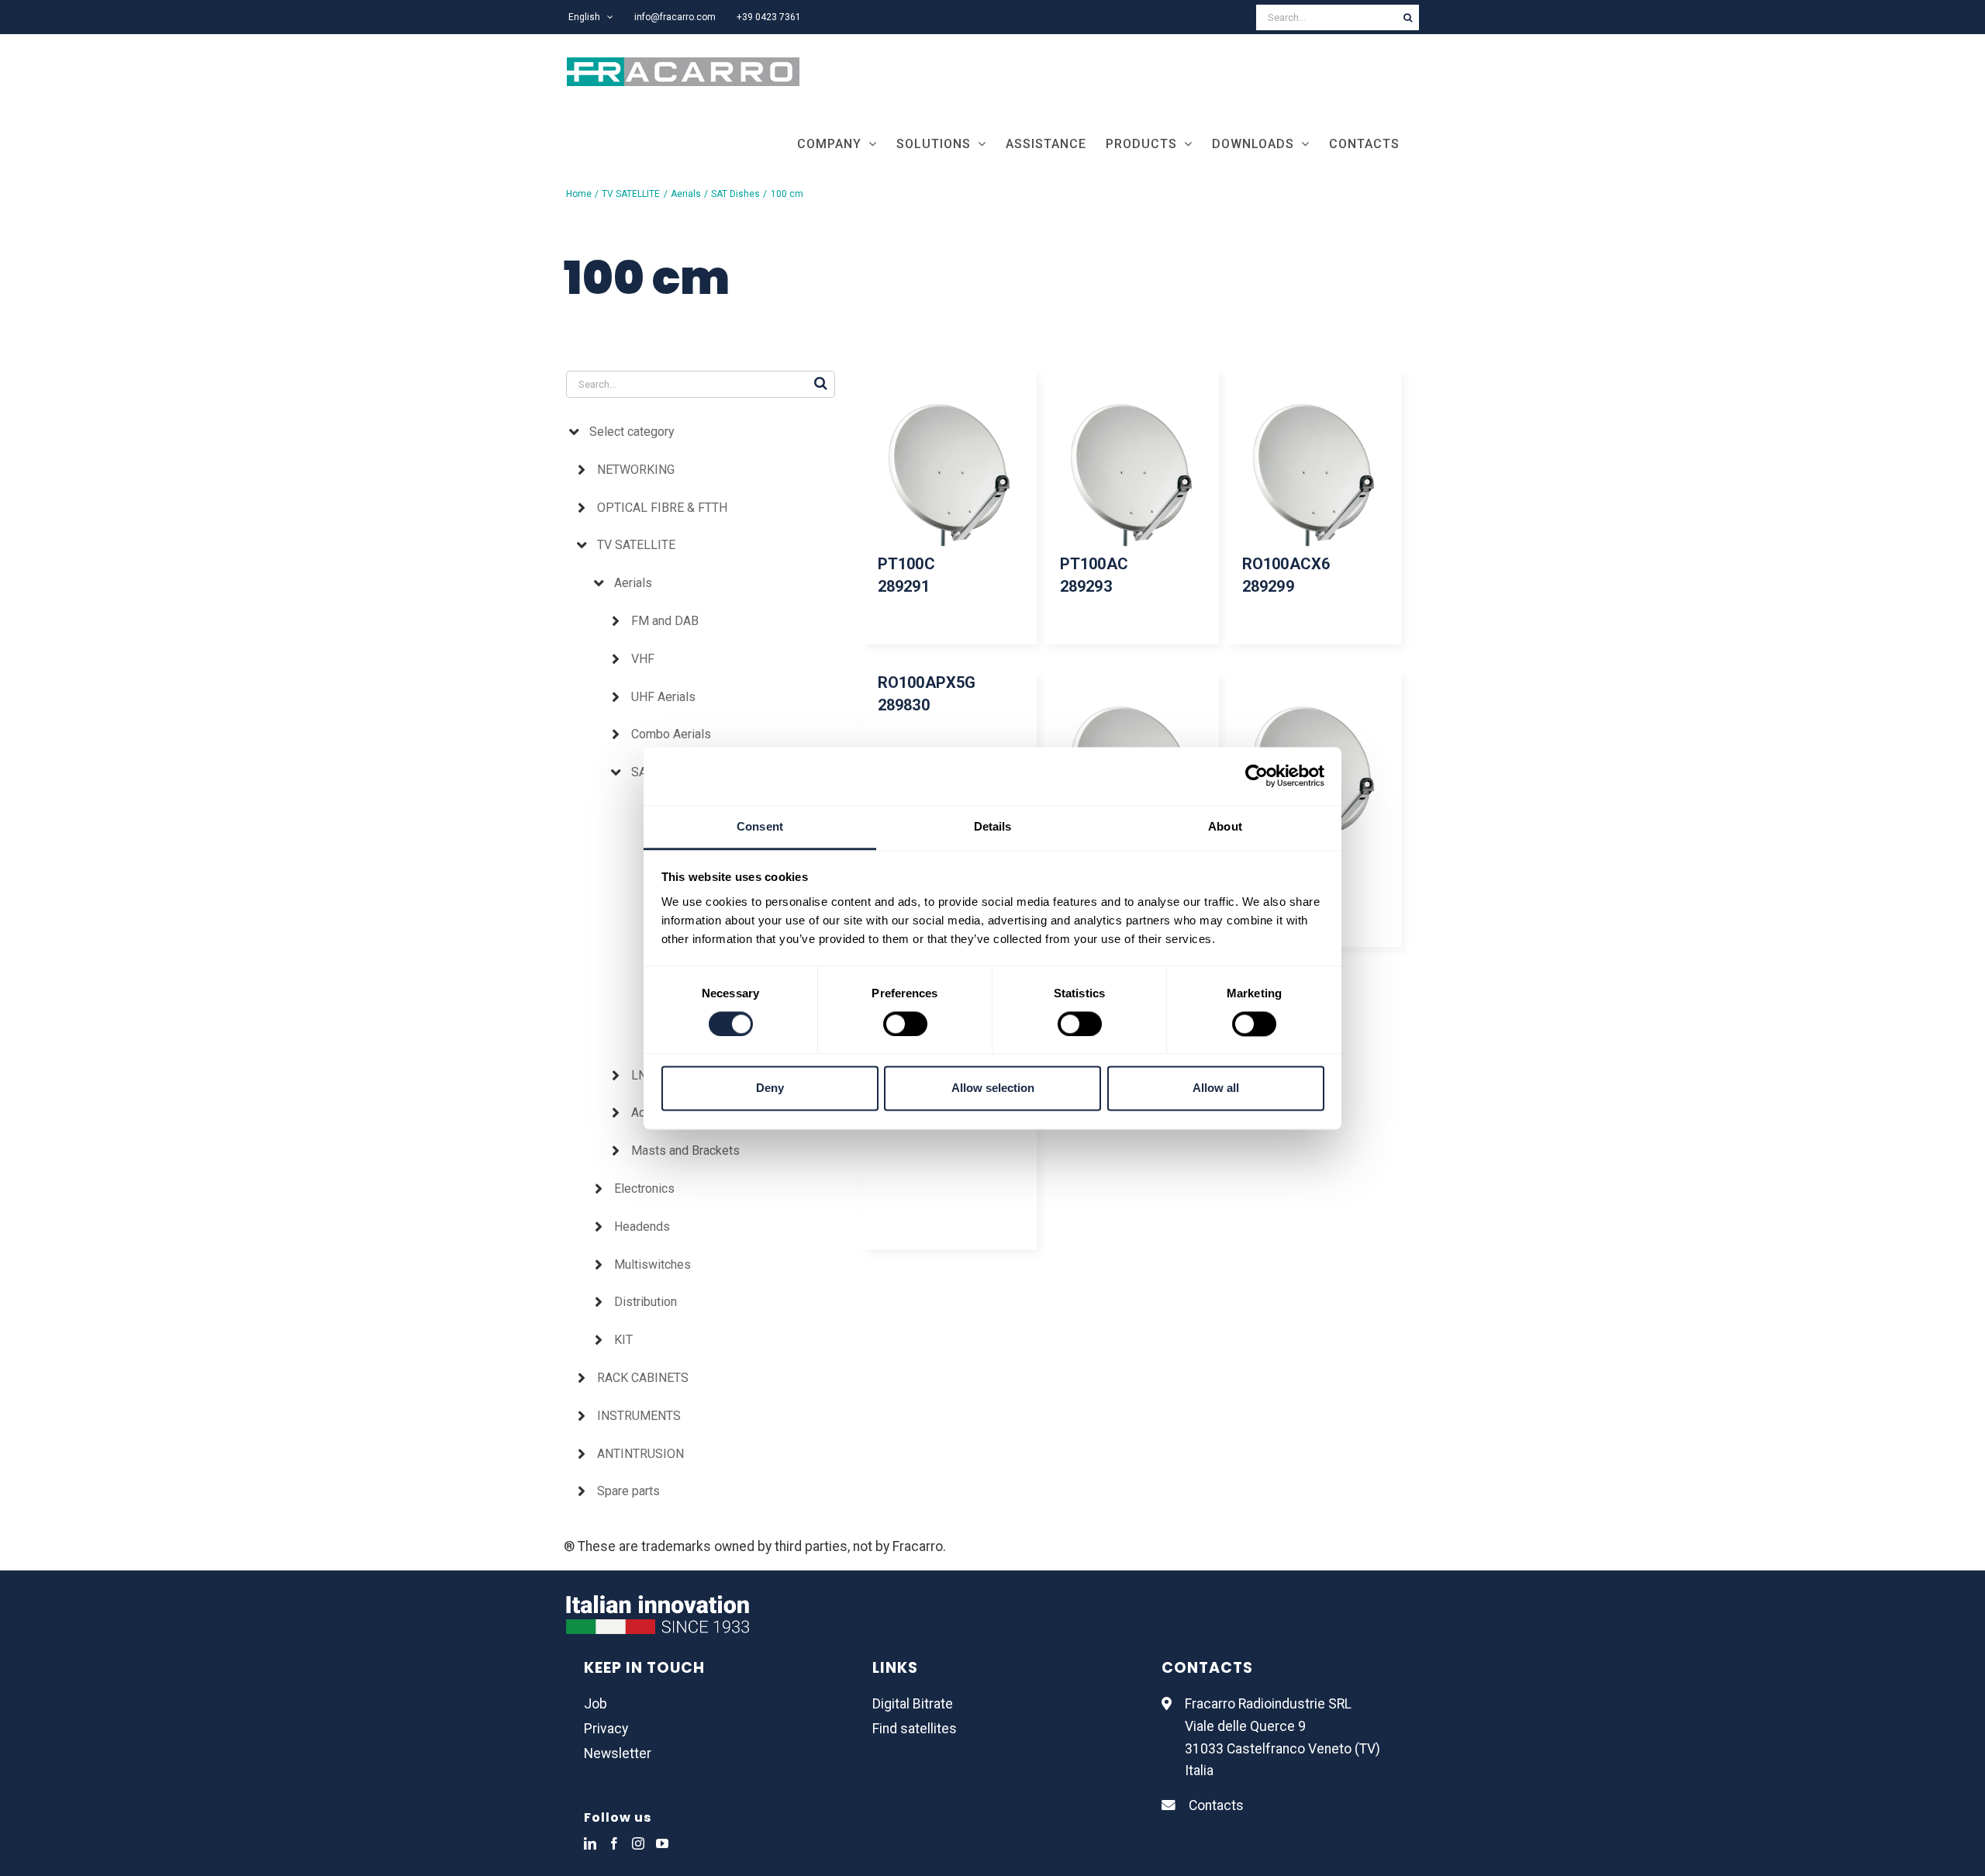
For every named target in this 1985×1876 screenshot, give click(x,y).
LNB (643, 1075)
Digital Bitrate (913, 1704)
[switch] (905, 1024)
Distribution (646, 1302)
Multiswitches (652, 1264)
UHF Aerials (663, 697)
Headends (642, 1226)
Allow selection (993, 1088)
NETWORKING (636, 470)
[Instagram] (638, 1843)
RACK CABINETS (643, 1378)
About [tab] (1225, 826)
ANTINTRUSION (640, 1454)
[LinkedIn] (590, 1843)
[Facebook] (614, 1843)
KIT (623, 1340)
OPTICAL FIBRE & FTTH (662, 508)
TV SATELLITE (636, 545)
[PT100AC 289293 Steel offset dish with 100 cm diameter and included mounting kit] (1132, 475)
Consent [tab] (760, 826)
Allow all (1216, 1088)
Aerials (633, 583)
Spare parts (628, 1491)
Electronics (644, 1188)
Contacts (1216, 1805)
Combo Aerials (671, 734)
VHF (643, 659)
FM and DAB (665, 621)
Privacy (606, 1729)
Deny (770, 1088)
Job (595, 1704)
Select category (632, 432)
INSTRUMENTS (639, 1416)
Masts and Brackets (685, 1150)
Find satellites (915, 1729)
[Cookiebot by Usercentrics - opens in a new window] (1257, 776)
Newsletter (618, 1753)
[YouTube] (662, 1843)
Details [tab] (993, 826)
